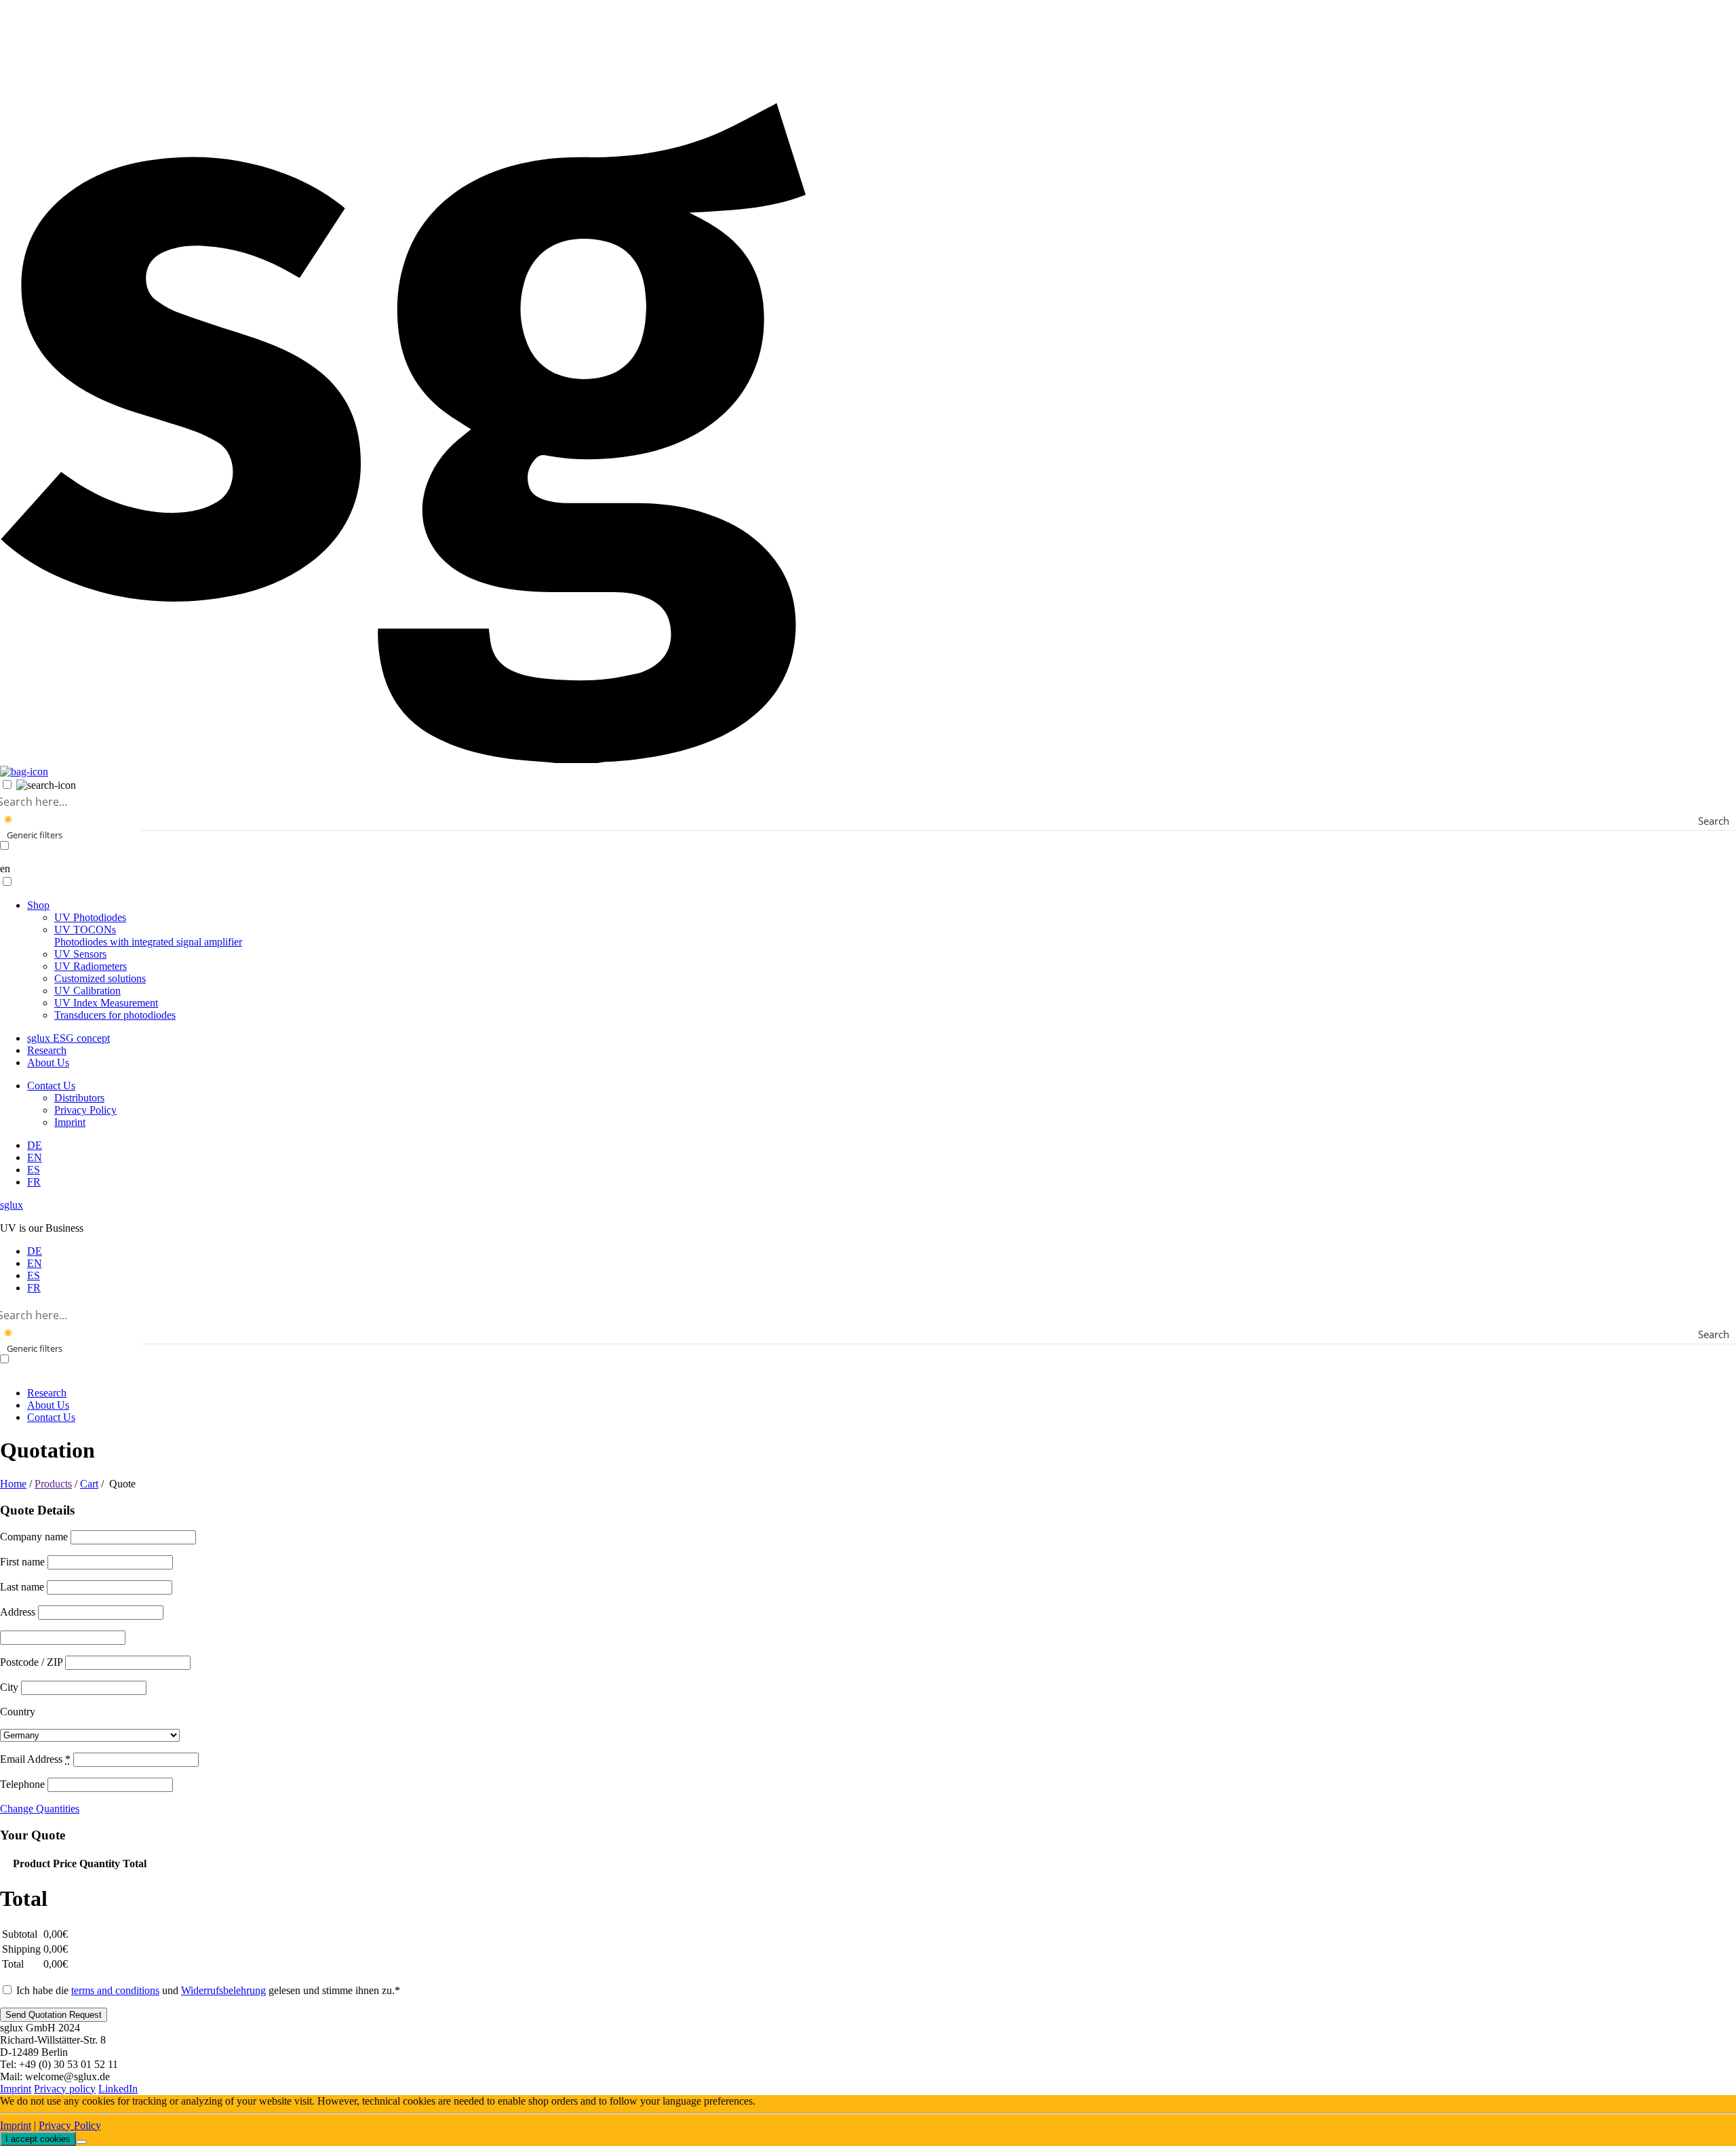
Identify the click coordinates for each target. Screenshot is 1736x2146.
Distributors (79, 1098)
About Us (48, 1062)
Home (13, 1484)
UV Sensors (80, 954)
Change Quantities (40, 1809)
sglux (12, 1205)
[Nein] (81, 2142)
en (5, 869)
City (11, 1687)
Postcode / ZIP (33, 1662)
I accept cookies (38, 2139)
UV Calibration (87, 991)
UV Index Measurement (106, 1003)
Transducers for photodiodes (115, 1015)
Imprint (70, 1122)
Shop (38, 905)
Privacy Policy (85, 1110)
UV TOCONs (148, 936)
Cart (89, 1484)
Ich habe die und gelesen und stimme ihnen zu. (207, 1990)
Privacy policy (65, 2089)
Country (18, 1712)
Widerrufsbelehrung (223, 1990)
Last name (23, 1587)
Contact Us (51, 1086)
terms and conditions (115, 1990)
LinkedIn (118, 2089)
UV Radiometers (91, 966)
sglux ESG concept (68, 1038)
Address (19, 1612)
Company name (35, 1537)
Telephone (24, 1784)
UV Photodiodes (90, 917)
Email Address (35, 1759)
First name (24, 1562)
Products (53, 1484)
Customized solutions (100, 978)
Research (47, 1050)
